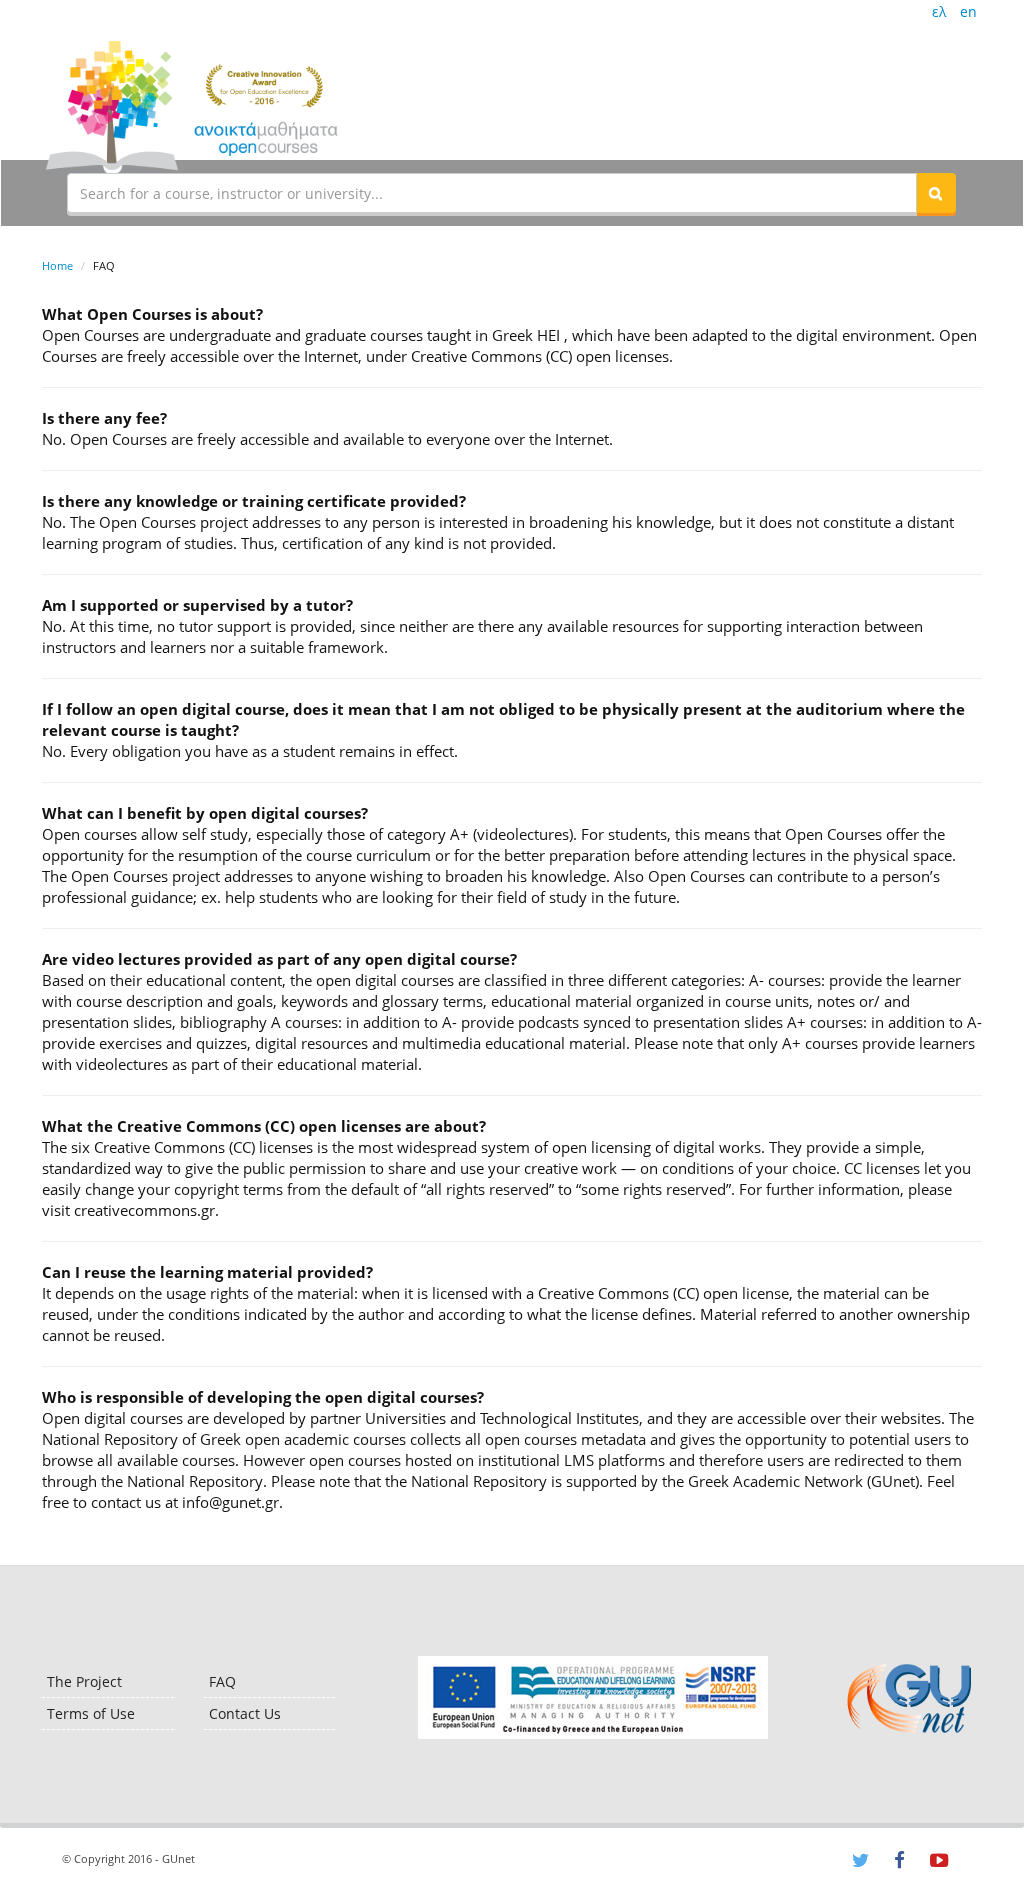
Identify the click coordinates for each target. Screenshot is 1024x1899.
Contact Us (245, 1713)
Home (57, 265)
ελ (939, 11)
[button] (936, 193)
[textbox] (492, 193)
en (968, 11)
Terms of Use (91, 1713)
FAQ (222, 1681)
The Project (84, 1681)
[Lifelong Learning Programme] (592, 1697)
